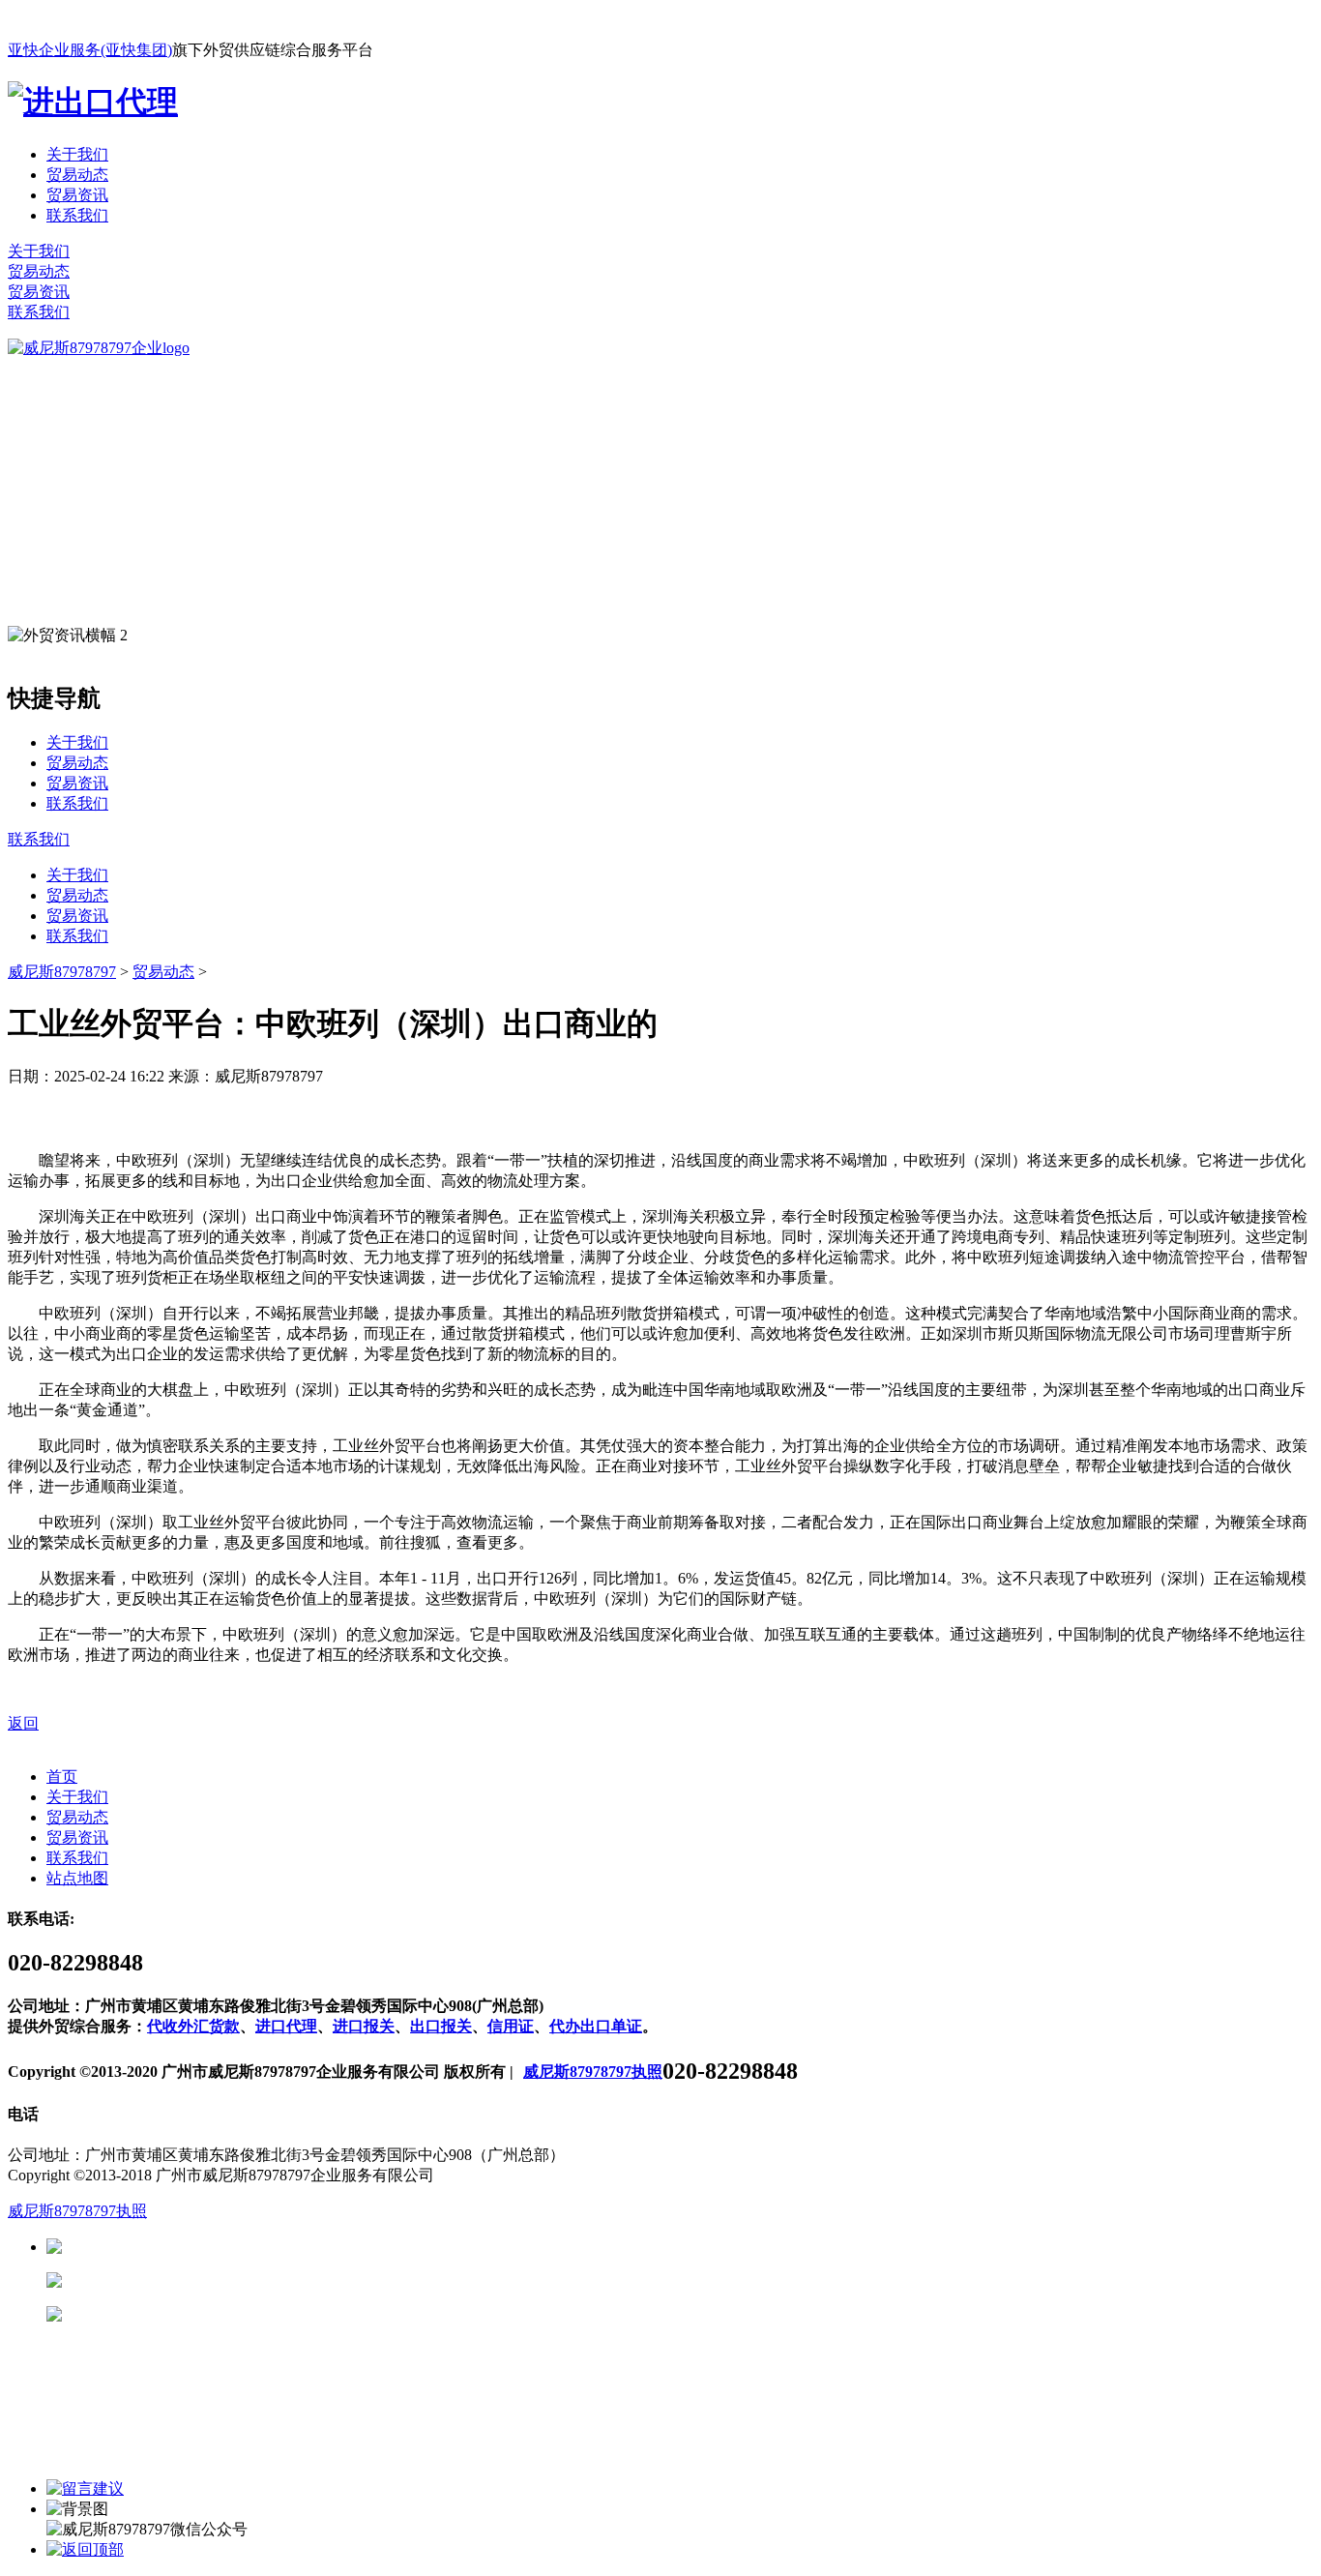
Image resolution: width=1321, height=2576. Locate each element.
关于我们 (77, 154)
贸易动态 (77, 175)
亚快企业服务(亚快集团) (90, 50)
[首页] (99, 348)
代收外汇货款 (193, 2026)
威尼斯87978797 (62, 972)
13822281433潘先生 (213, 2280)
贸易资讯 (77, 195)
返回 (23, 1723)
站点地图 (77, 1878)
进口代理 (286, 2026)
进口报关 (364, 2026)
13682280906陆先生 (213, 2314)
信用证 (511, 2026)
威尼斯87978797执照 (593, 2072)
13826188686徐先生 (213, 2247)
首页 (62, 1777)
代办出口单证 (596, 2026)
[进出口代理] (93, 102)
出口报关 (441, 2026)
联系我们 (77, 215)
